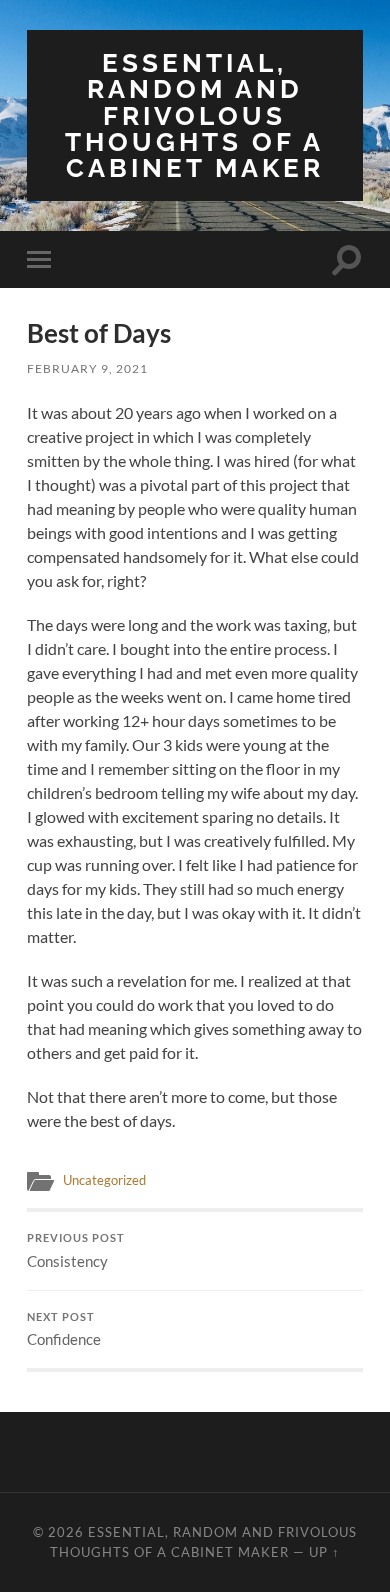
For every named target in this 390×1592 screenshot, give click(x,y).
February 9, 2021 (87, 368)
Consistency (76, 1251)
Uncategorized (104, 1180)
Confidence (64, 1330)
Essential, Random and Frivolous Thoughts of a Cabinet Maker (194, 115)
